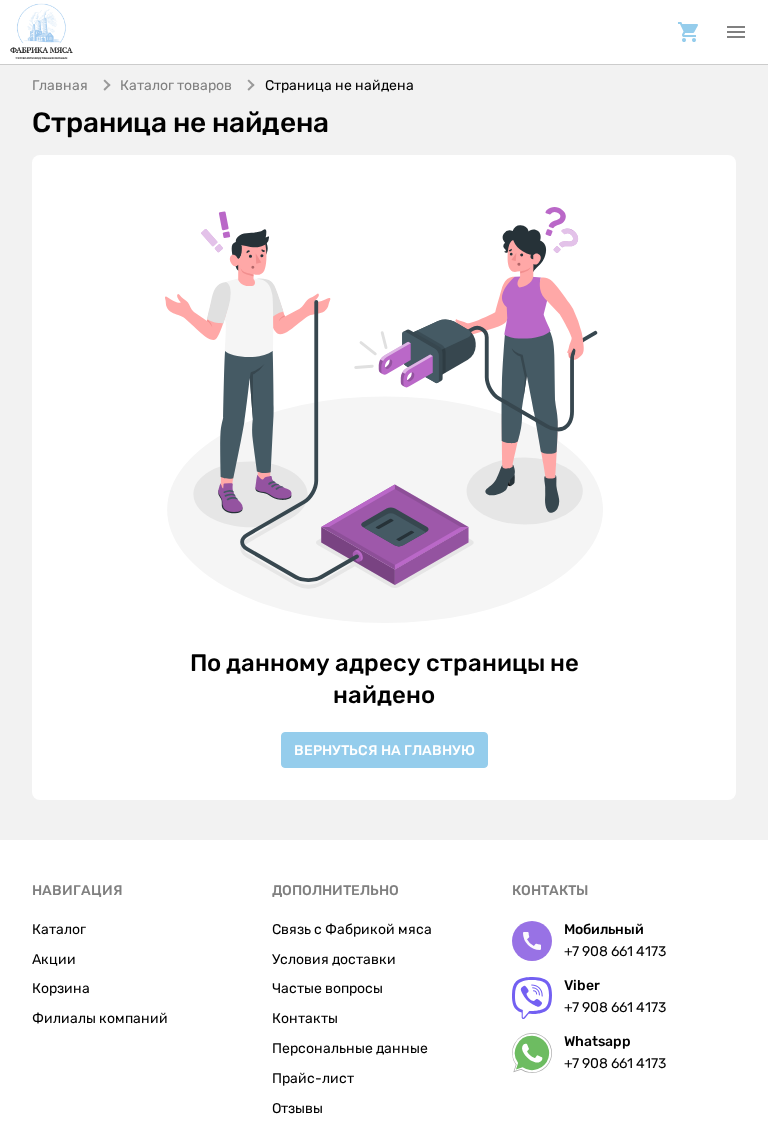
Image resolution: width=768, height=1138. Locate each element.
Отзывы (297, 1108)
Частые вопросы (327, 988)
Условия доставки (334, 959)
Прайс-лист (313, 1078)
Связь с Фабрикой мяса (352, 929)
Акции (54, 959)
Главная (60, 85)
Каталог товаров (176, 85)
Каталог (59, 929)
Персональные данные (350, 1048)
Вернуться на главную (384, 750)
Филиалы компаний (100, 1018)
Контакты (305, 1018)
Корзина (61, 988)
